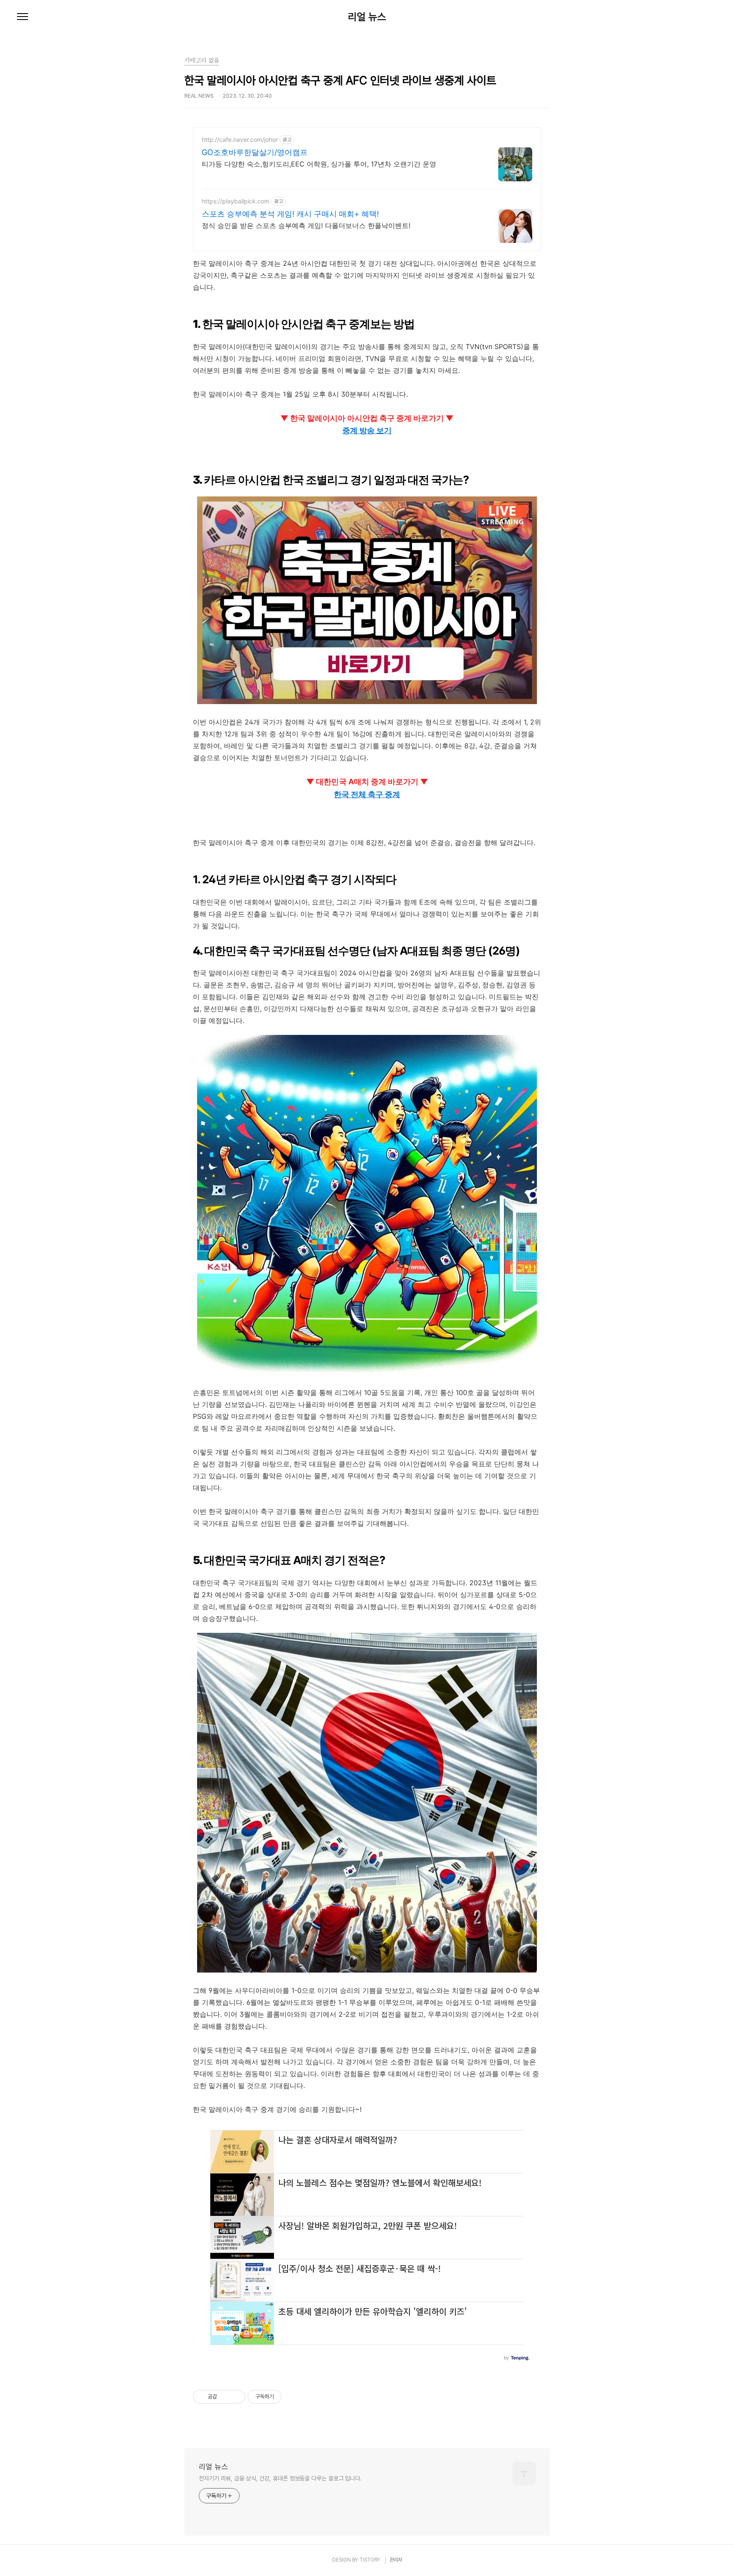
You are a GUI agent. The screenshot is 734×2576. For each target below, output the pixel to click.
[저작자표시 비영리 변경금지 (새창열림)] (293, 2397)
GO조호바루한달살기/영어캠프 (255, 152)
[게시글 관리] (236, 2397)
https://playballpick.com (236, 201)
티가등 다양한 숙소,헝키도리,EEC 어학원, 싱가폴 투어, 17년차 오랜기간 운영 (319, 164)
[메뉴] (23, 17)
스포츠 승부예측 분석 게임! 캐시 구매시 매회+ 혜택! (290, 214)
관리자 (396, 2560)
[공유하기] (225, 2397)
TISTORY (370, 2560)
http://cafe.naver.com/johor (240, 140)
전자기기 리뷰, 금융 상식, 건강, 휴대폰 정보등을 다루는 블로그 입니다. (280, 2478)
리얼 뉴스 (367, 17)
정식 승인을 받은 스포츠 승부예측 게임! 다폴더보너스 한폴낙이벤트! (306, 225)
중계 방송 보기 (367, 430)
